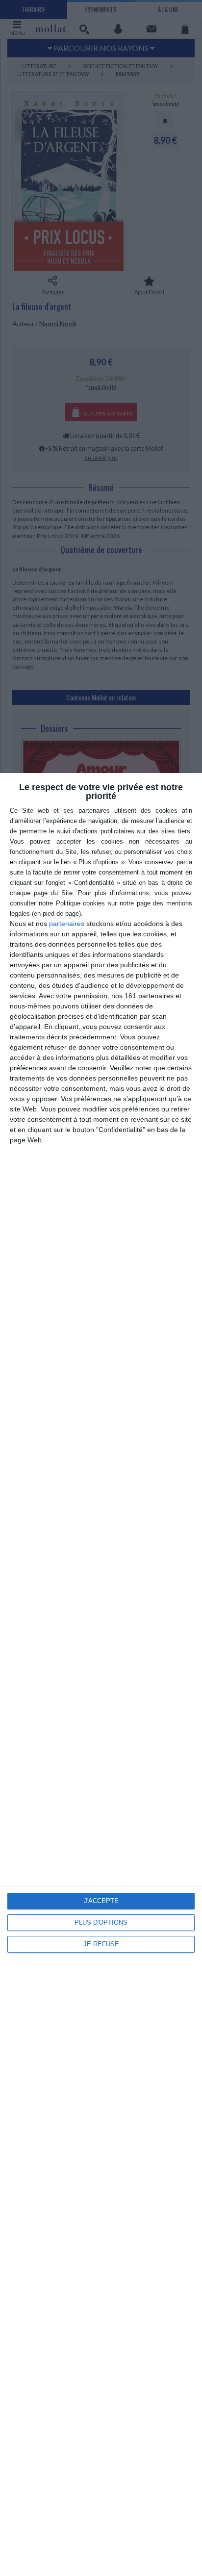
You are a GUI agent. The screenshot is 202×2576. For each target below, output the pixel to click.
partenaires (67, 924)
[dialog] (101, 1674)
